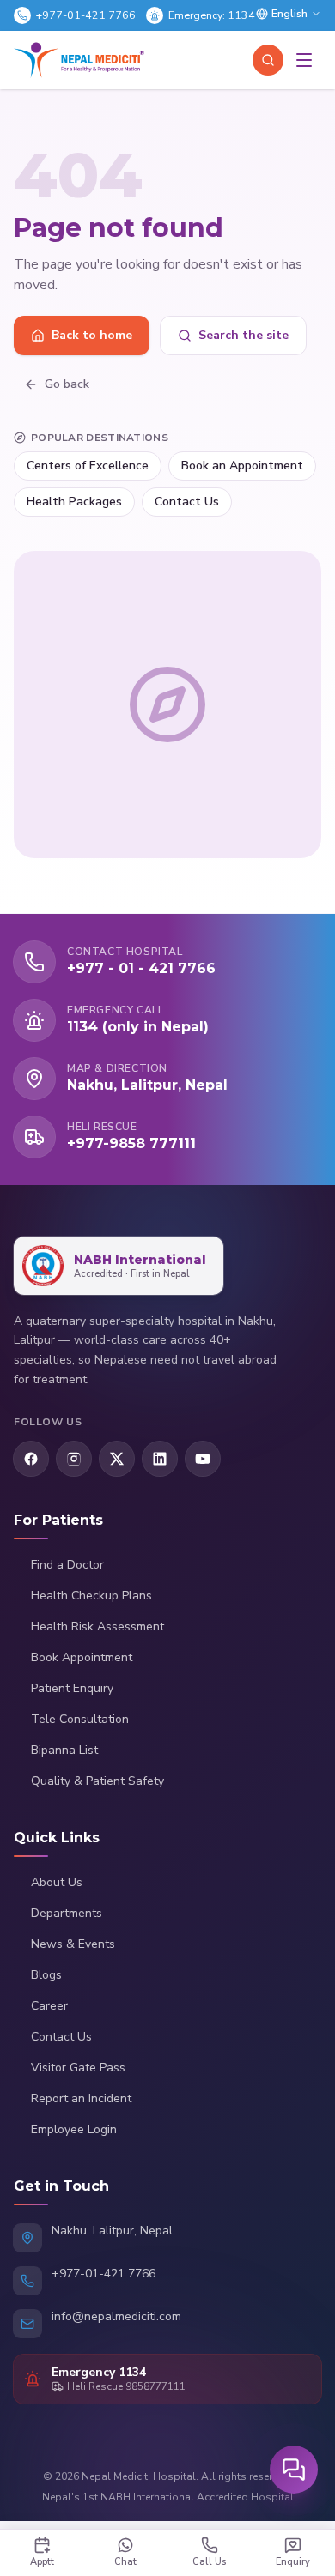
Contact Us (187, 502)
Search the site (244, 335)
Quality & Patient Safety (97, 1781)
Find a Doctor (67, 1565)
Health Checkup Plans (91, 1596)
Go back (67, 384)
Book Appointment (82, 1657)
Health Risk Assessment (97, 1627)
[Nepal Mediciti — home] (79, 60)
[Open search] (268, 60)
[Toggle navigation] (304, 60)
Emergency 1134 (99, 2372)
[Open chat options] (294, 2470)
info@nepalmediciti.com (116, 2316)
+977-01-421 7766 (86, 15)
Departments (67, 1913)
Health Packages (74, 502)
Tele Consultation (80, 1719)
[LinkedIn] (160, 1459)
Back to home (92, 335)
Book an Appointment (242, 466)
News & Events (73, 1944)
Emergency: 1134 (212, 15)
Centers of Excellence (88, 466)
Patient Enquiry (72, 1688)
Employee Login (74, 2129)
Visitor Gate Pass (78, 2068)
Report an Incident (81, 2098)
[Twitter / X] (117, 1459)
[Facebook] (31, 1459)
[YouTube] (203, 1459)
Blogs (46, 1975)
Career (49, 2006)
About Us (57, 1882)
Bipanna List (64, 1750)
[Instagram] (74, 1459)
